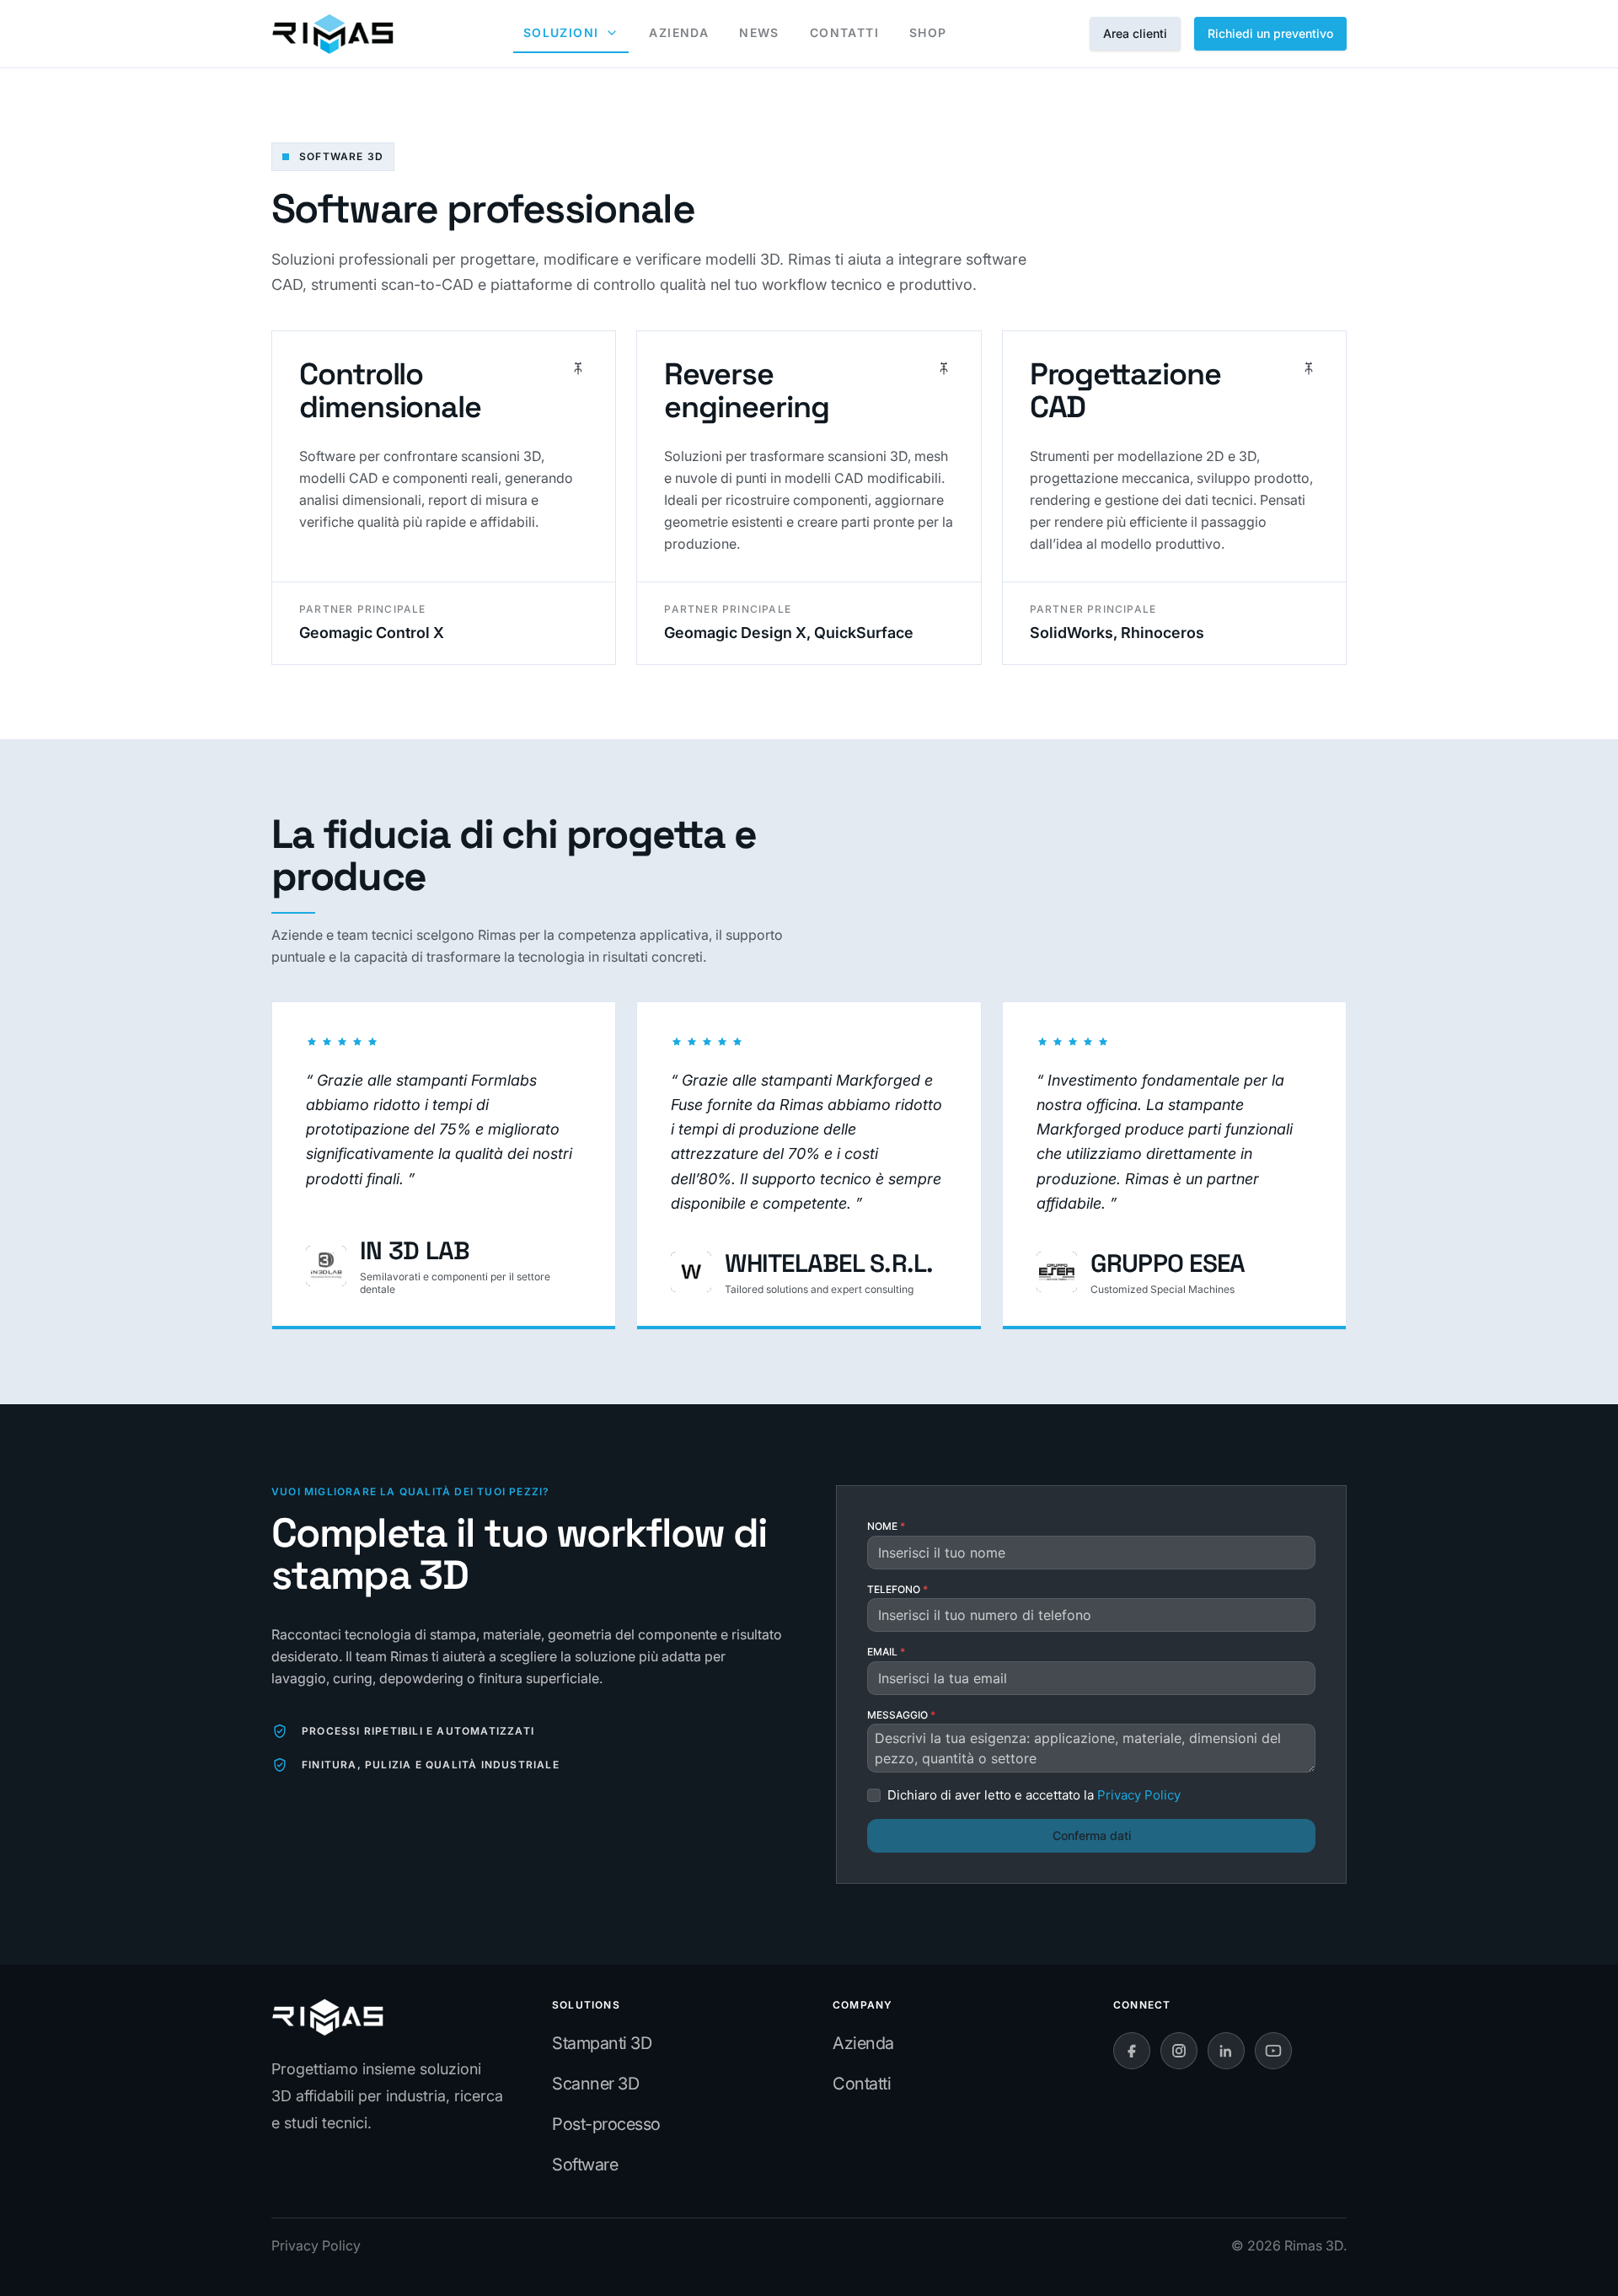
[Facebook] (1132, 2051)
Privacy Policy (316, 2245)
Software (585, 2165)
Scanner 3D (595, 2084)
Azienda (863, 2043)
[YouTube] (1273, 2051)
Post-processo (606, 2124)
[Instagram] (1179, 2051)
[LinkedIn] (1226, 2051)
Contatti (862, 2084)
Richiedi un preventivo (1270, 33)
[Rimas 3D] (332, 34)
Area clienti (1135, 33)
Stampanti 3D (602, 2043)
